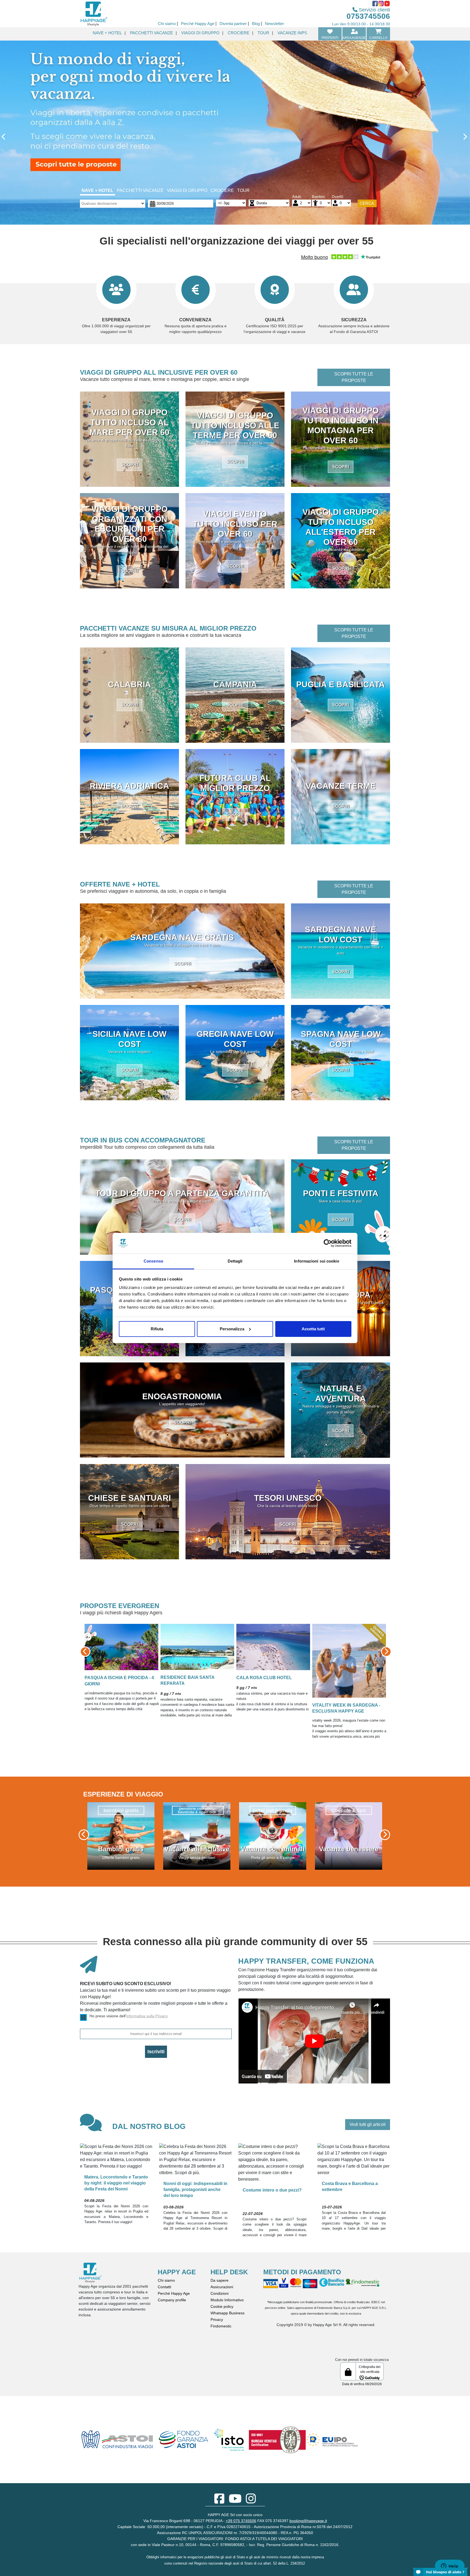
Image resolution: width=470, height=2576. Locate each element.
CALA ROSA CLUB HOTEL (130, 1638)
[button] (103, 1652)
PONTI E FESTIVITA (341, 1193)
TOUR (243, 190)
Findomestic (221, 2326)
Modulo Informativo (227, 2300)
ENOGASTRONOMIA (182, 1396)
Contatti (164, 2287)
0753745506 (368, 16)
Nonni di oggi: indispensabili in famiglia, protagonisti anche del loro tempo (195, 2190)
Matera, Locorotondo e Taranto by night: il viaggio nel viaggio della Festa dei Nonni (116, 2183)
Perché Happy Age (174, 2293)
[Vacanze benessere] (197, 1836)
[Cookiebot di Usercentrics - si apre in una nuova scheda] (328, 1243)
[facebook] (219, 2501)
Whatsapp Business (228, 2313)
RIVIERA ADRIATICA (129, 786)
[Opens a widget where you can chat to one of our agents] (450, 2566)
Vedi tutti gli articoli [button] (368, 2124)
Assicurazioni (222, 2287)
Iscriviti (156, 2052)
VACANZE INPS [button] (292, 33)
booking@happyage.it (308, 2521)
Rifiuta (157, 1329)
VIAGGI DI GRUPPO (187, 190)
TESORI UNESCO (288, 1498)
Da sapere (219, 2280)
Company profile (172, 2300)
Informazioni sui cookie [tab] (316, 1261)
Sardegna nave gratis (182, 937)
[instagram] (251, 2501)
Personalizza (232, 1329)
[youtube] (235, 2501)
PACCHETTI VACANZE (140, 190)
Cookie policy (222, 2306)
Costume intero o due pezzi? (272, 2190)
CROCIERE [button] (239, 33)
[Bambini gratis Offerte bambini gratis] (273, 1836)
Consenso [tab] (153, 1261)
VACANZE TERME (341, 786)
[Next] (435, 138)
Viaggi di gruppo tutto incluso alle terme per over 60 (235, 425)
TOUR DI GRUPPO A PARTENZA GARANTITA (182, 1193)
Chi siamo (166, 2280)
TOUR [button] (263, 33)
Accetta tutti (313, 1329)
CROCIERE (222, 190)
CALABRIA (129, 684)
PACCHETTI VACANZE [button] (151, 33)
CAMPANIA (235, 684)
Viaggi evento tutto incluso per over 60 (235, 524)
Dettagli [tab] (235, 1261)
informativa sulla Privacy (147, 2016)
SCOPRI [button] (129, 465)
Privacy (217, 2320)
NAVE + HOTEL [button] (107, 33)
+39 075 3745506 (241, 2521)
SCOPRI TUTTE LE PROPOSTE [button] (354, 377)
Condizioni (219, 2293)
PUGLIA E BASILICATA (341, 684)
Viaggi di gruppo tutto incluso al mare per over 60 (129, 422)
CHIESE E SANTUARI (129, 1498)
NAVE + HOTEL (98, 190)
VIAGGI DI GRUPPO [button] (200, 33)
